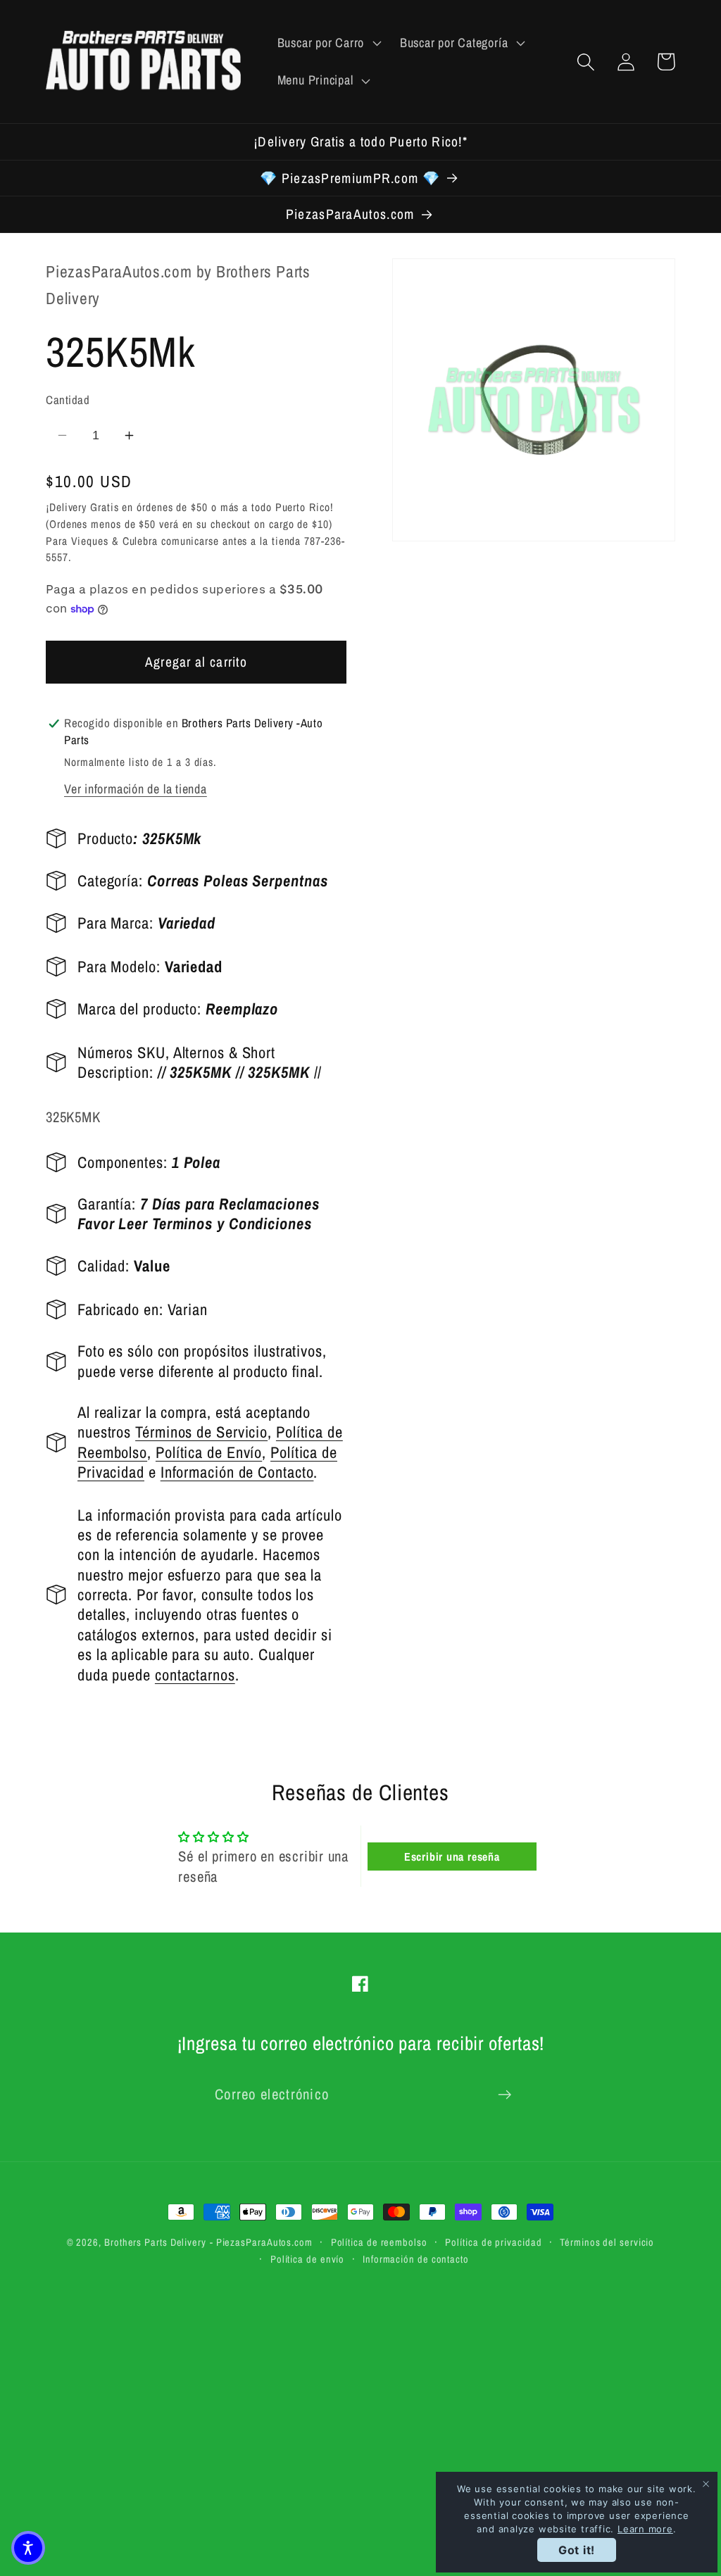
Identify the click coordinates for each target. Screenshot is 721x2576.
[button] (327, 43)
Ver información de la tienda (136, 789)
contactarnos (195, 1675)
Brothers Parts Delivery (155, 2242)
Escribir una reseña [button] (452, 1856)
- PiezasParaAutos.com (261, 2242)
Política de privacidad (493, 2242)
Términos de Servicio (201, 1432)
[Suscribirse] (504, 2095)
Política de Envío (209, 1452)
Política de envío (307, 2259)
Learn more (645, 2529)
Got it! (577, 2550)
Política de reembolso (379, 2242)
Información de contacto (416, 2259)
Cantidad (68, 400)
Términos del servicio (607, 2242)
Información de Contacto (237, 1472)
